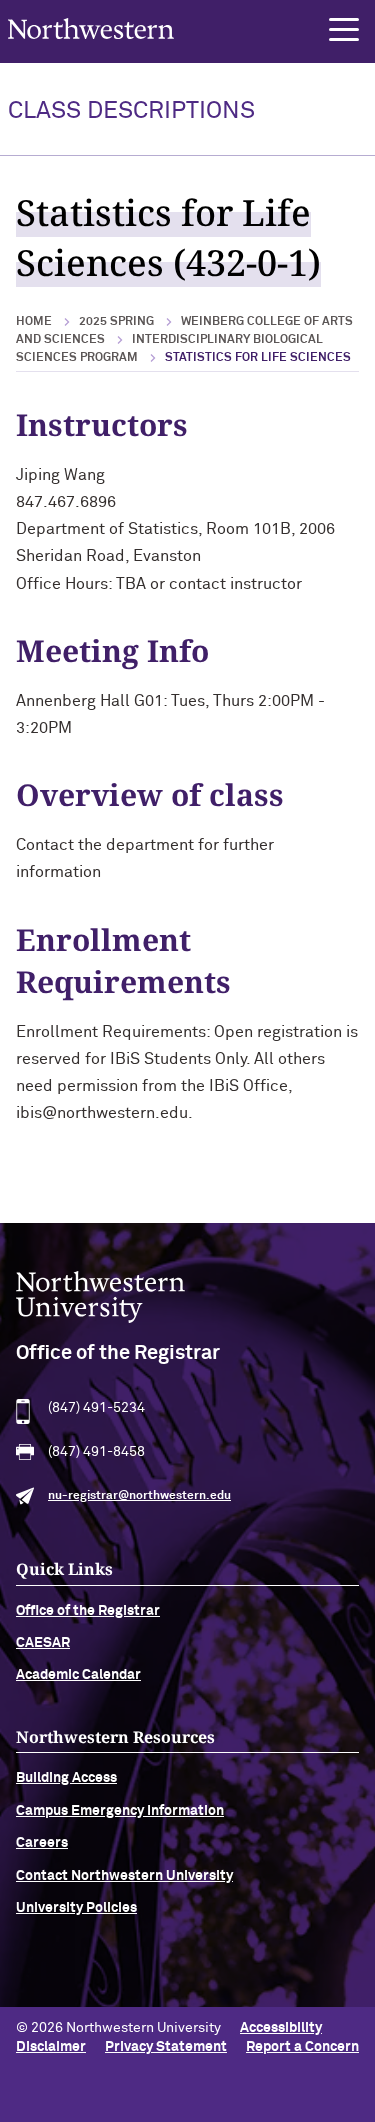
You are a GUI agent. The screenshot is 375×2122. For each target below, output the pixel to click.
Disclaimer (51, 2047)
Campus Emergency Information (120, 1811)
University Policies (76, 1908)
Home (34, 322)
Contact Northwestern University (124, 1876)
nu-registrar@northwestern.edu (139, 1496)
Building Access (66, 1778)
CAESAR (43, 1643)
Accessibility (281, 2028)
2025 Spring (116, 322)
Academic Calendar (78, 1675)
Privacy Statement (166, 2047)
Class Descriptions (131, 111)
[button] (344, 30)
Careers (42, 1843)
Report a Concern (302, 2047)
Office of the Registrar (88, 1611)
